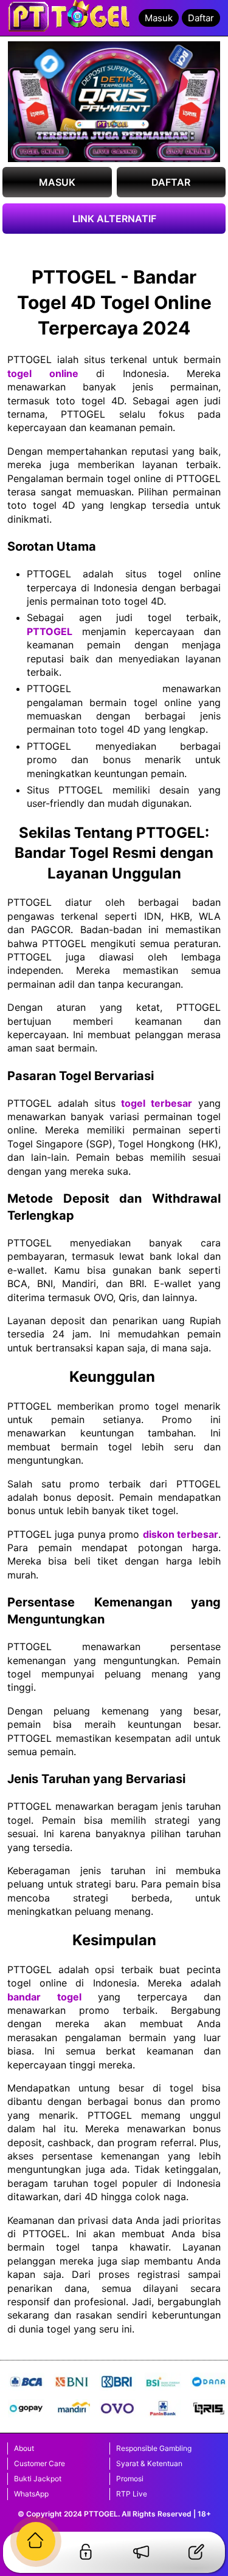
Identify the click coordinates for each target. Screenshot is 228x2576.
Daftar (201, 18)
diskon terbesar (181, 1534)
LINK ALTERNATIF (114, 219)
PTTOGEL (50, 631)
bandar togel (44, 1997)
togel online (43, 373)
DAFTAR (171, 182)
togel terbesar (157, 1103)
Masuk (159, 18)
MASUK (57, 182)
